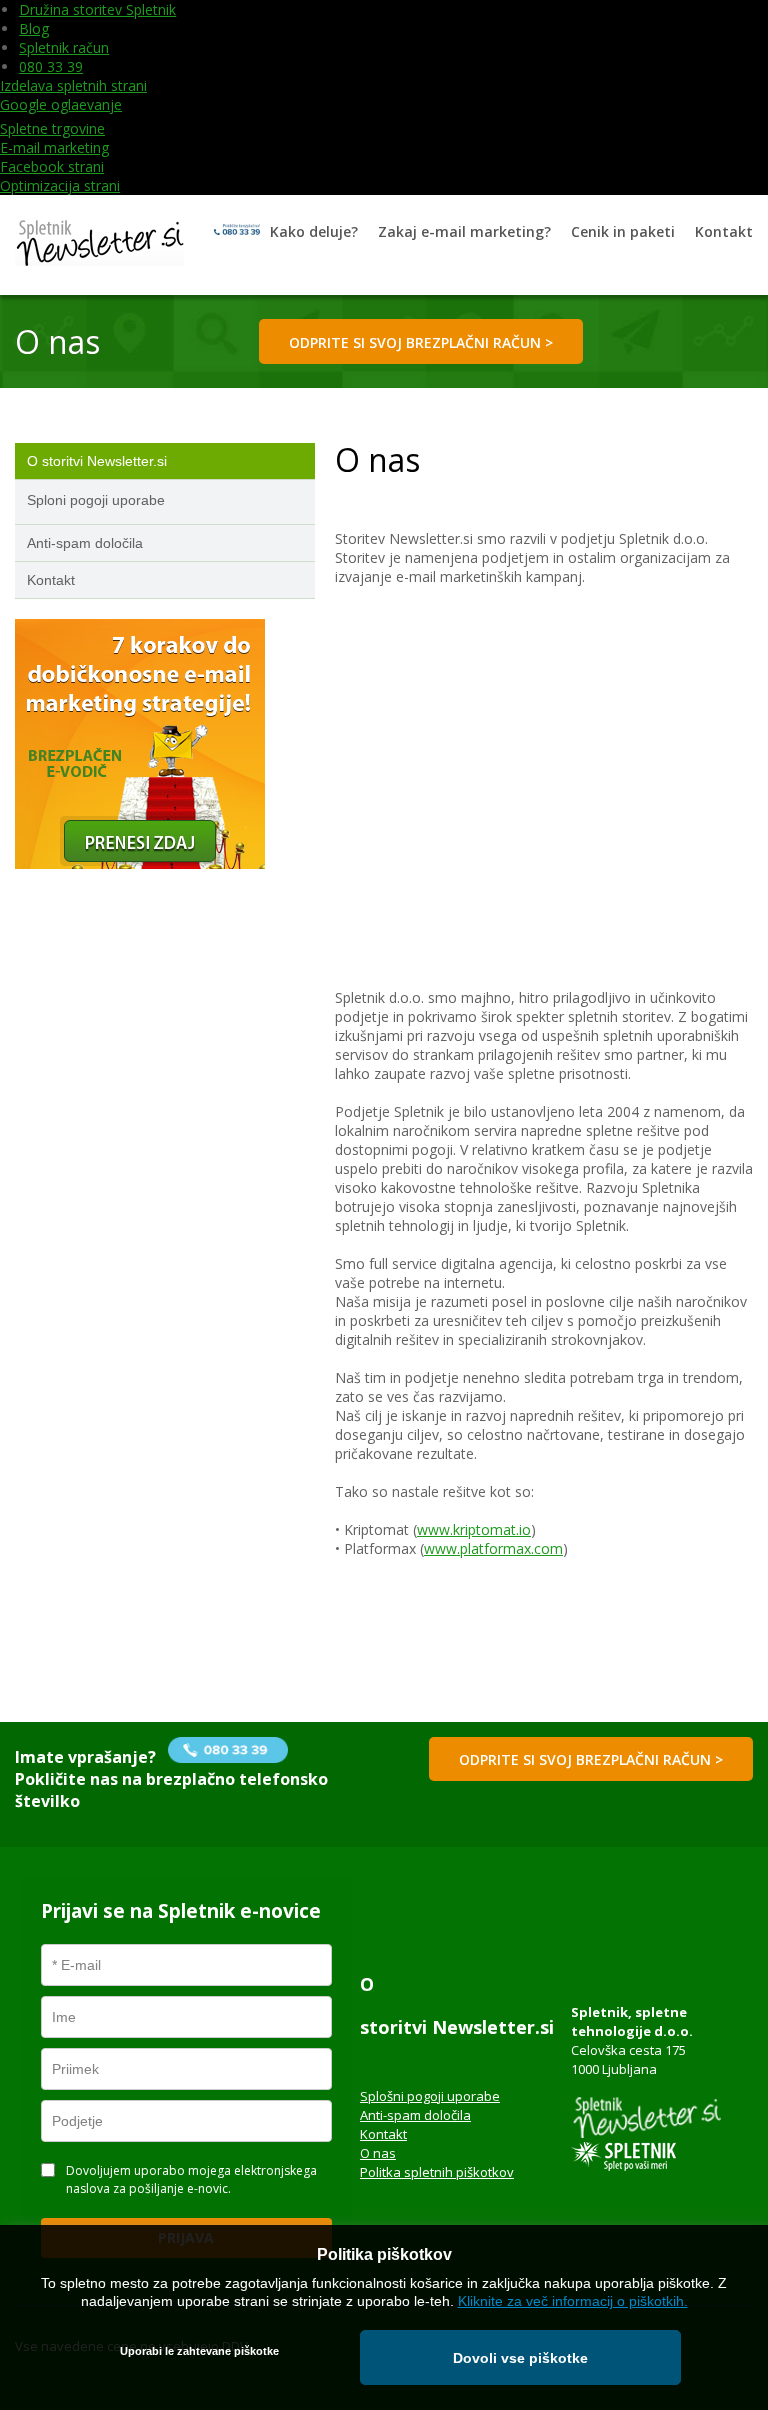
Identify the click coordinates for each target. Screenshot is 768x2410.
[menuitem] (314, 231)
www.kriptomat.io (474, 1529)
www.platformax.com (493, 1548)
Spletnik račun (64, 47)
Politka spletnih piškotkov (437, 2172)
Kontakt (383, 2134)
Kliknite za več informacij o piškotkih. (573, 2301)
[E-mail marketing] (99, 245)
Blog (34, 28)
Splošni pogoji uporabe (430, 2096)
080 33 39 (51, 66)
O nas (378, 2153)
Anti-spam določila (415, 2115)
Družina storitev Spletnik (97, 9)
